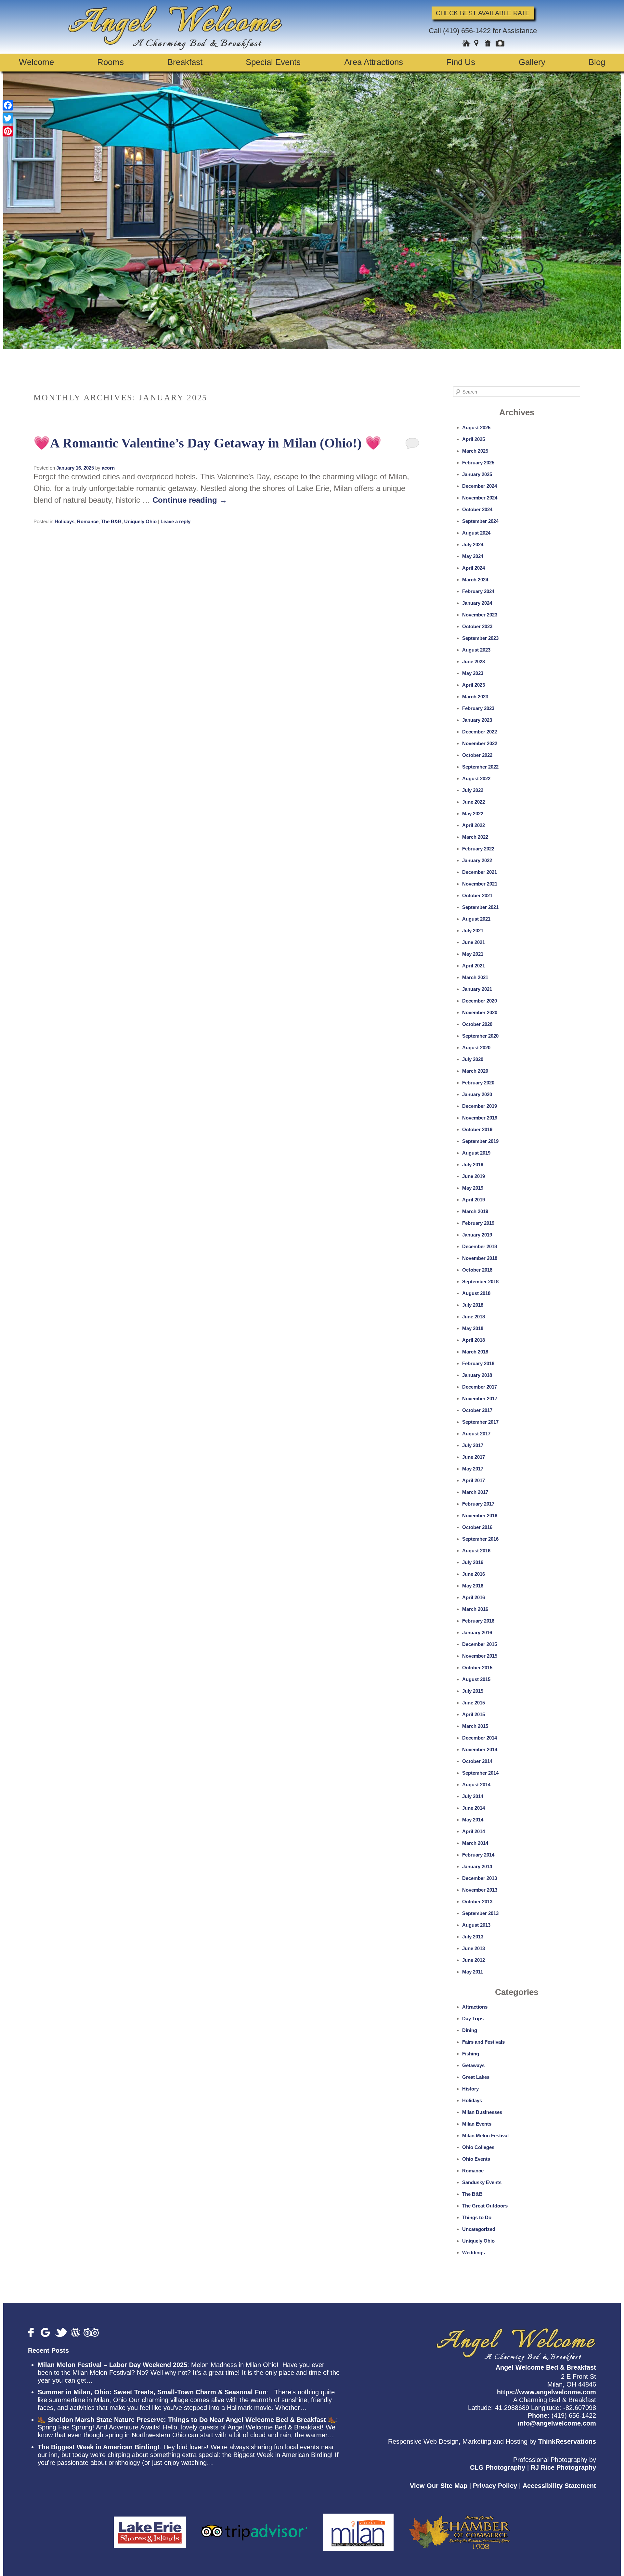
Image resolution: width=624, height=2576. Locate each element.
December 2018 (480, 1246)
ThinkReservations (567, 2441)
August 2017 (476, 1434)
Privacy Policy (495, 2486)
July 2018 (473, 1305)
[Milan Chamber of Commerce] (358, 2529)
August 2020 (476, 1048)
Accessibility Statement (559, 2486)
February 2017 (478, 1504)
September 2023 (480, 638)
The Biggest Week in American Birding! (99, 2447)
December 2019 (480, 1106)
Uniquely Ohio (140, 521)
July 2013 (473, 1937)
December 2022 (480, 732)
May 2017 (473, 1469)
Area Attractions (374, 62)
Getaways (473, 2065)
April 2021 (474, 966)
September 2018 (480, 1282)
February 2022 (478, 849)
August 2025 (476, 427)
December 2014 (480, 1738)
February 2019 (478, 1223)
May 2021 (473, 954)
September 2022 (480, 767)
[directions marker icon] (478, 44)
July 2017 (473, 1445)
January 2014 (477, 1866)
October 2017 (477, 1410)
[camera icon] (500, 44)
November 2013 (480, 1890)
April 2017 (474, 1480)
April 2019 (474, 1200)
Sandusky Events (482, 2182)
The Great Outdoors (485, 2206)
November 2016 (480, 1515)
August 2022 (476, 778)
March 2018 (475, 1352)
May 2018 (473, 1328)
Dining (470, 2030)
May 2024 (473, 556)
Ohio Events (476, 2159)
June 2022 (474, 802)
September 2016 (480, 1539)
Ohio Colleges (478, 2147)
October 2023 (477, 626)
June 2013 (474, 1948)
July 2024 (473, 544)
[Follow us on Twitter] (61, 2332)
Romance (88, 521)
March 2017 (475, 1492)
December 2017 (480, 1387)
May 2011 (473, 1972)
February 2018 (478, 1363)
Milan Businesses (482, 2112)
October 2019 (477, 1129)
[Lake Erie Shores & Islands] (150, 2529)
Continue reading (190, 500)
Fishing (471, 2054)
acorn (108, 468)
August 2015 (476, 1679)
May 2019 (473, 1188)
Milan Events (477, 2124)
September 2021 (480, 907)
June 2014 (474, 1808)
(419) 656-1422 (467, 31)
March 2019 (475, 1211)
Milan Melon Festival (485, 2136)
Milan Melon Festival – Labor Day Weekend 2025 (112, 2365)
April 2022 (474, 825)
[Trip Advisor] (254, 2529)
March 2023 (475, 697)
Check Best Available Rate (483, 13)
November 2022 (480, 743)
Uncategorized (479, 2229)
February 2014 (478, 1855)
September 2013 (480, 1913)
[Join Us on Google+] (46, 2332)
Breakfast (185, 62)
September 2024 (480, 521)
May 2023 (473, 673)
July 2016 (473, 1562)
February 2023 (478, 708)
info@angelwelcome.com (557, 2423)
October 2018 (477, 1270)
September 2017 (480, 1422)
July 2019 (473, 1165)
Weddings (474, 2252)
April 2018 (474, 1340)
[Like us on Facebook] (33, 2332)
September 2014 (480, 1773)
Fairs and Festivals (483, 2042)
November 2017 (480, 1398)
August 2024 (476, 533)
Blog (597, 62)
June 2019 (474, 1176)
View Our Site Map (439, 2486)
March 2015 (475, 1726)
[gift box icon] (488, 44)
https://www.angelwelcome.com (546, 2392)
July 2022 (473, 790)
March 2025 (475, 451)
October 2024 (477, 509)
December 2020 (480, 1001)
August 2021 (476, 919)
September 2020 (480, 1036)
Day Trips (473, 2019)
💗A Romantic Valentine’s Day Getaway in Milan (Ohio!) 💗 (208, 443)
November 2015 (480, 1656)
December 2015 (480, 1644)
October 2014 (477, 1761)
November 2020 (480, 1012)
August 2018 (476, 1293)
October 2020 (477, 1024)
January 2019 (477, 1235)
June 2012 (474, 1960)
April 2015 (474, 1714)
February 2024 (478, 591)
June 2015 (474, 1703)
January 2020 (477, 1094)
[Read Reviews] (91, 2332)
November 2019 (480, 1118)
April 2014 (474, 1831)
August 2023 (476, 650)
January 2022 (477, 860)
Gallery (532, 62)
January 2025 (477, 474)
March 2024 (475, 580)
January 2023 (477, 720)
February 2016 (478, 1621)
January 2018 (477, 1375)
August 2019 (476, 1153)
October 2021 (477, 895)
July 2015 (473, 1691)
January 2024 (477, 603)
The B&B (111, 521)
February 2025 (478, 463)
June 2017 (474, 1457)
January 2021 (477, 989)
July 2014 (473, 1796)
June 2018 (474, 1317)
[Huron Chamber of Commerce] (459, 2529)
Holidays (65, 521)
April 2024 (474, 568)
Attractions (475, 2007)
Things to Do (477, 2217)
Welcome (36, 62)
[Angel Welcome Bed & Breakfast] (175, 47)
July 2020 (473, 1059)
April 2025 (474, 439)
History (470, 2089)
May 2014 (473, 1820)
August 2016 (476, 1551)
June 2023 (474, 661)
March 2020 (475, 1071)
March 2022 (475, 837)
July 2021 (473, 931)
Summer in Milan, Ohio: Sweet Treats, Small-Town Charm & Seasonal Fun (152, 2392)
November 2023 (480, 615)
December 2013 (480, 1878)
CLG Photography (498, 2467)
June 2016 (474, 1574)
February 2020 (478, 1083)
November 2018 (480, 1258)
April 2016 (474, 1597)
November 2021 (480, 884)
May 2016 (473, 1586)
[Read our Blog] (76, 2332)
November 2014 (480, 1749)
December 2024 (480, 486)
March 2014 (475, 1843)
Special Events (273, 62)
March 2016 (475, 1609)
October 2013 (477, 1902)
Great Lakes (476, 2077)
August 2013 (476, 1925)
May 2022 (473, 814)
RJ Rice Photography (563, 2467)
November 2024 (480, 498)
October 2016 (477, 1527)
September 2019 (480, 1141)
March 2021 (475, 977)
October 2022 (477, 755)
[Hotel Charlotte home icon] (466, 44)
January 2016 (477, 1632)
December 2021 (480, 872)
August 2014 (476, 1785)
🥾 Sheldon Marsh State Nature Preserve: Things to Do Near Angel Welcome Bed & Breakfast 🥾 (187, 2420)
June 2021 (474, 942)
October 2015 (477, 1668)
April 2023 (474, 685)
